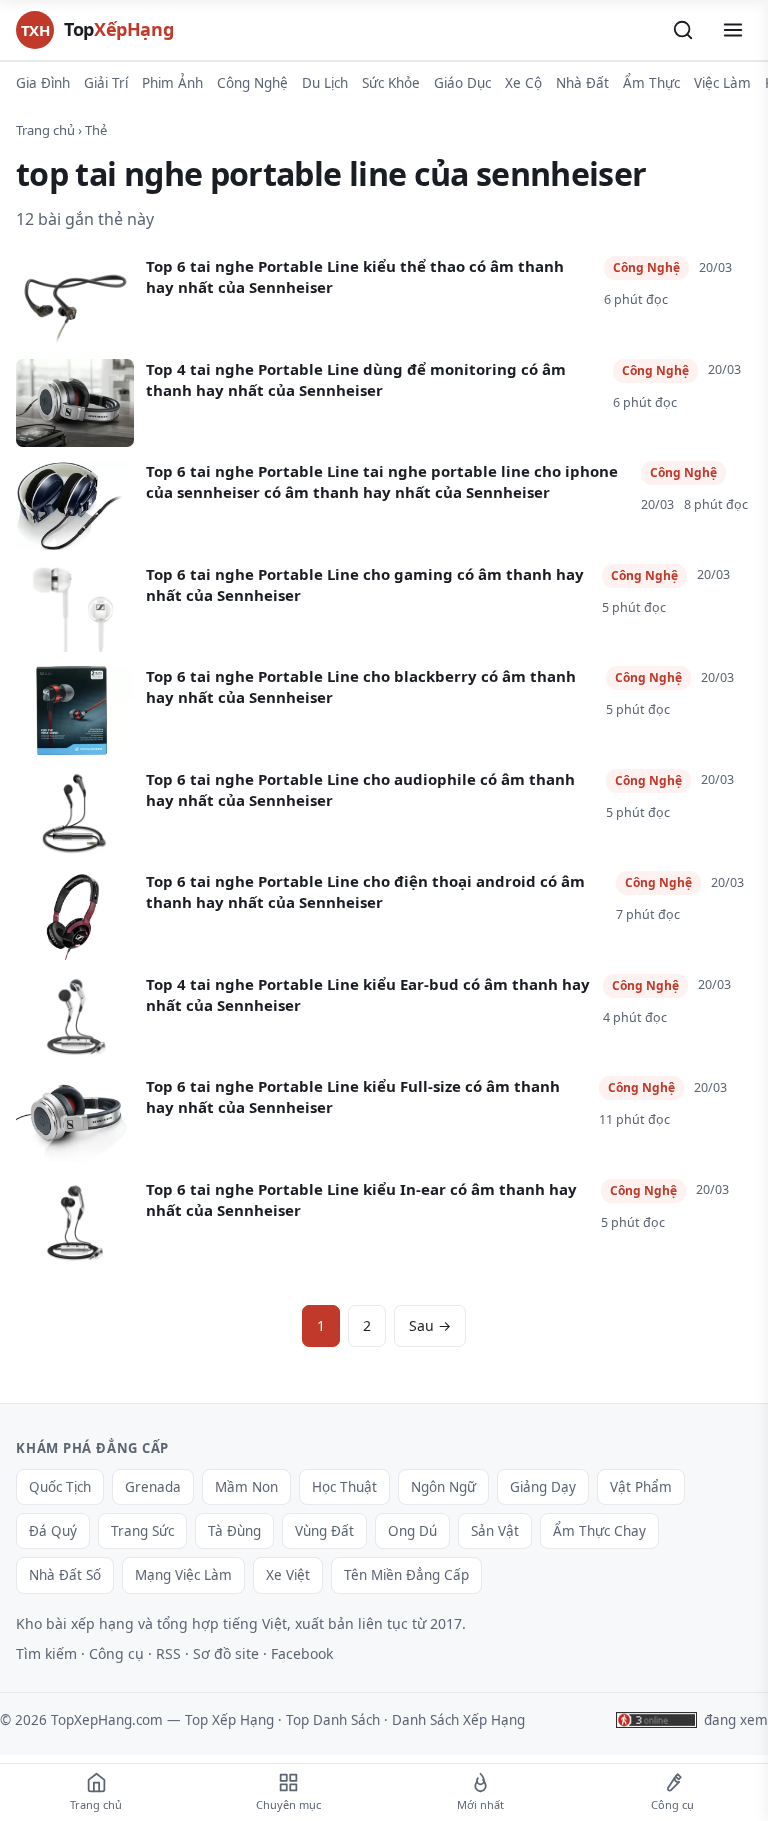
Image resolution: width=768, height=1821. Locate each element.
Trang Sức (142, 1531)
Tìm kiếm (46, 1653)
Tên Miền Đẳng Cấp (406, 1575)
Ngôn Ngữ (443, 1487)
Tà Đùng (234, 1531)
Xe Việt (288, 1575)
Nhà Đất (582, 83)
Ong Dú (412, 1531)
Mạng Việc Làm (183, 1575)
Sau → (430, 1325)
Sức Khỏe (391, 83)
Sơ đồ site (226, 1653)
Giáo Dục (462, 83)
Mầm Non (246, 1487)
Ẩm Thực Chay (599, 1531)
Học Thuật (344, 1487)
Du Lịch (325, 83)
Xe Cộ (523, 83)
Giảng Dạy (543, 1487)
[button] (683, 30)
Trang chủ (45, 130)
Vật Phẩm (641, 1487)
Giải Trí (106, 83)
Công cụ (116, 1653)
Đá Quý (53, 1531)
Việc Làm (722, 83)
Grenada (153, 1487)
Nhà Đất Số (65, 1575)
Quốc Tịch (60, 1487)
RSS (168, 1653)
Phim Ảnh (172, 83)
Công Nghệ (252, 83)
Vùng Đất (324, 1531)
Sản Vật (495, 1531)
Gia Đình (43, 83)
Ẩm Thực (651, 83)
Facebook (302, 1653)
